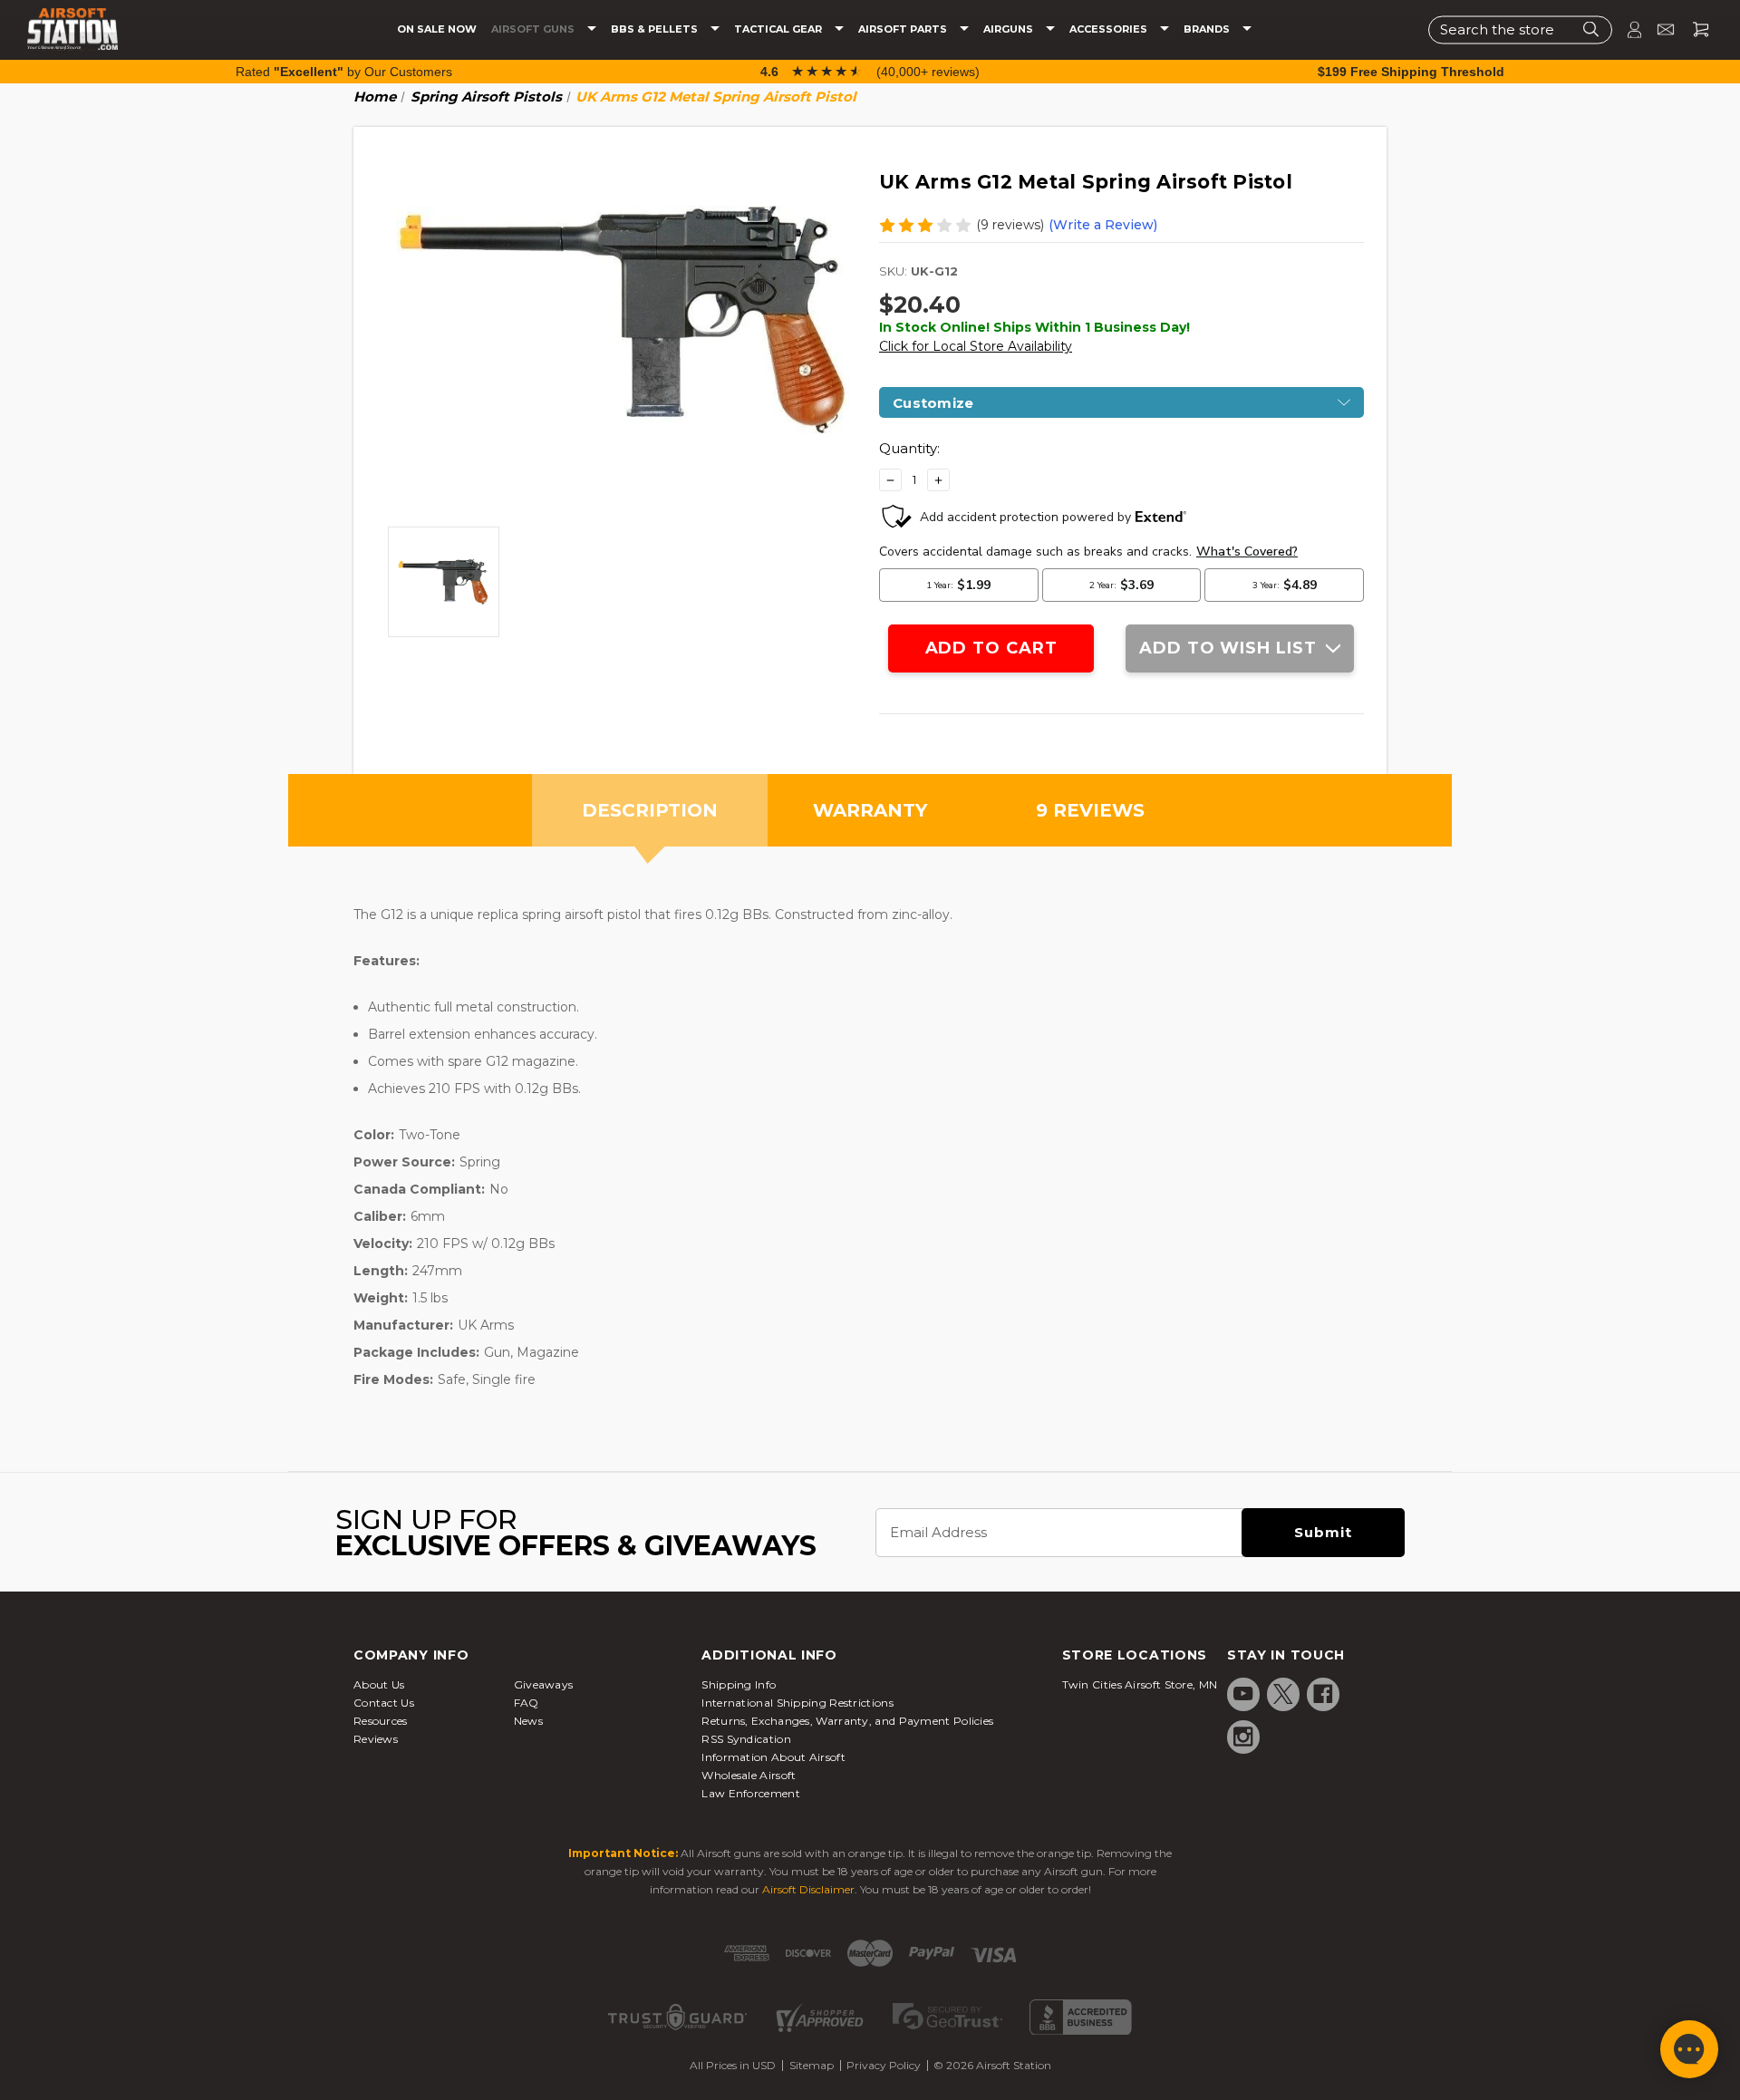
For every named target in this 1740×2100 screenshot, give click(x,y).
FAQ (527, 1703)
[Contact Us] (1658, 29)
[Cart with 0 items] (1694, 29)
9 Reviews (1090, 810)
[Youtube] (1243, 1694)
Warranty (870, 810)
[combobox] (1520, 29)
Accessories (1110, 29)
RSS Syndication (746, 1739)
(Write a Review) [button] (1103, 225)
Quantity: (909, 448)
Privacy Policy (884, 2065)
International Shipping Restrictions (797, 1703)
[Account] (1627, 29)
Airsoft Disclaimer (808, 1889)
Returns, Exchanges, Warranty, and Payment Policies (847, 1721)
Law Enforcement (751, 1793)
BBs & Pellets (656, 29)
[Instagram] (1243, 1737)
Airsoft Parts (904, 29)
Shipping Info (739, 1684)
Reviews (376, 1739)
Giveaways (544, 1684)
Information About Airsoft (773, 1757)
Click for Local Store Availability (976, 346)
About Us (379, 1684)
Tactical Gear (779, 29)
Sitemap (812, 2065)
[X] (1283, 1694)
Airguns (1010, 29)
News (528, 1721)
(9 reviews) (1010, 225)
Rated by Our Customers (344, 72)
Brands (1208, 29)
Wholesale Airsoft (749, 1775)
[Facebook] (1323, 1694)
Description (650, 810)
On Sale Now (437, 29)
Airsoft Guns (534, 29)
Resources (381, 1721)
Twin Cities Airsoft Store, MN (1140, 1684)
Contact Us (384, 1703)
